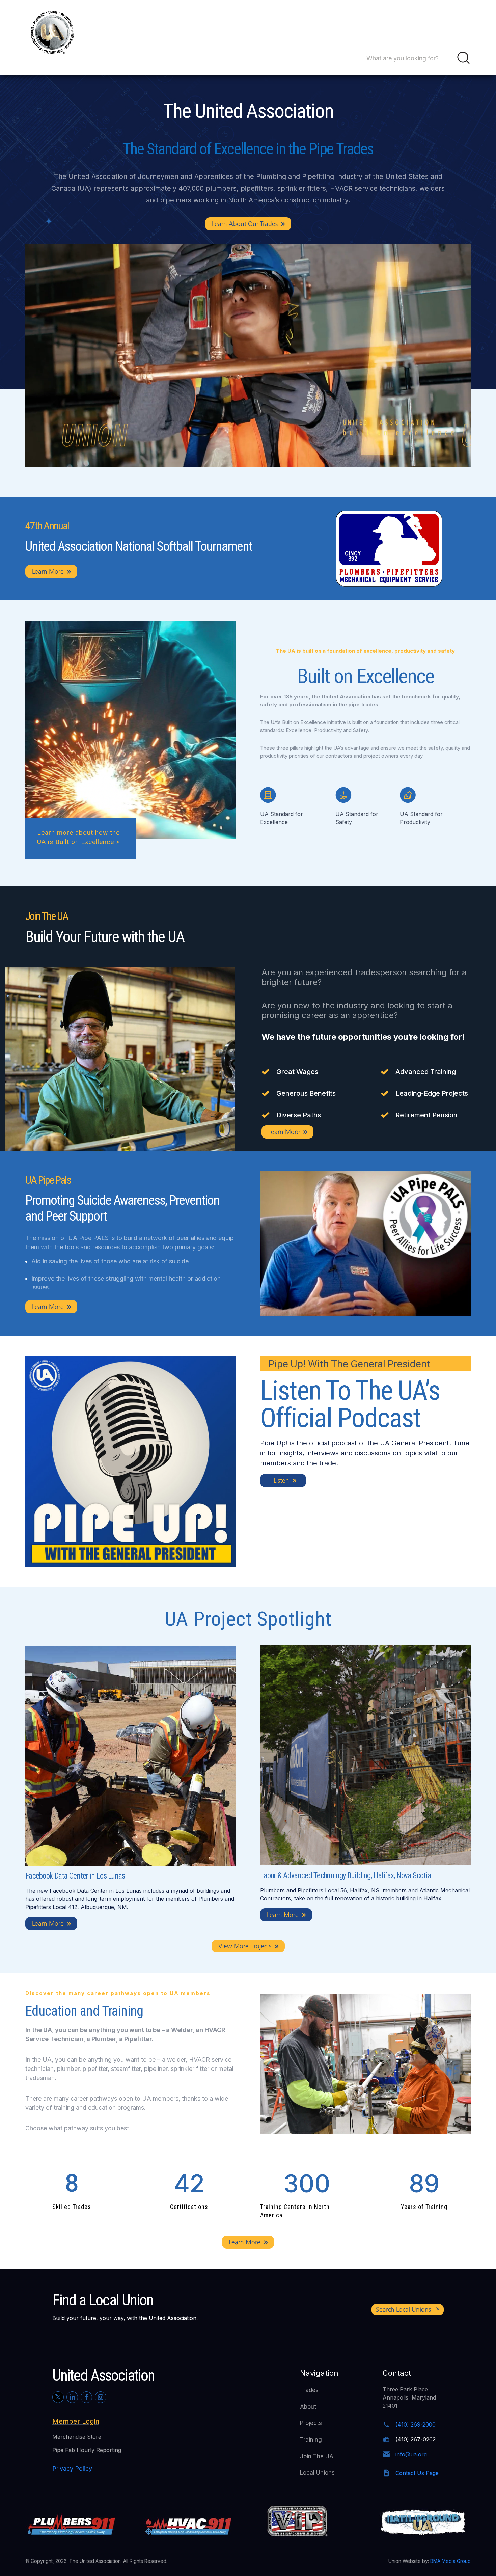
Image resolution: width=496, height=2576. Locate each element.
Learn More (48, 571)
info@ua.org (411, 2454)
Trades (309, 2390)
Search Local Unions (403, 2310)
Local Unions (317, 2473)
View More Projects (245, 1946)
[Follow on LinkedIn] (72, 2397)
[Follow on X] (58, 2397)
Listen (281, 1481)
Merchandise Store (77, 2437)
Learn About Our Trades (245, 224)
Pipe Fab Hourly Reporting (87, 2450)
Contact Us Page (417, 2473)
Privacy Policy (72, 2469)
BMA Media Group (450, 2561)
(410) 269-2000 (416, 2424)
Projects (311, 2423)
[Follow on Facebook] (86, 2397)
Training (311, 2440)
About (308, 2407)
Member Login (76, 2421)
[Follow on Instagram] (101, 2397)
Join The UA (317, 2456)
